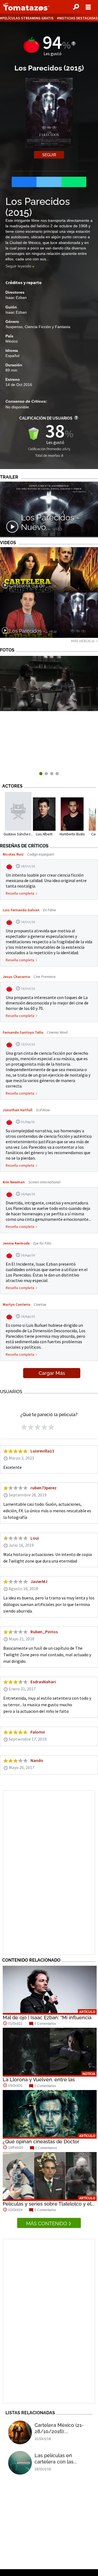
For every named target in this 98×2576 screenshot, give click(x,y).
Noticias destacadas (78, 18)
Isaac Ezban (16, 297)
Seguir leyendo (18, 266)
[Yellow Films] (49, 710)
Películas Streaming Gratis (28, 18)
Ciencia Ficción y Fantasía (48, 327)
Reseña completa (20, 893)
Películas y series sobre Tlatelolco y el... (49, 2204)
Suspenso (14, 327)
